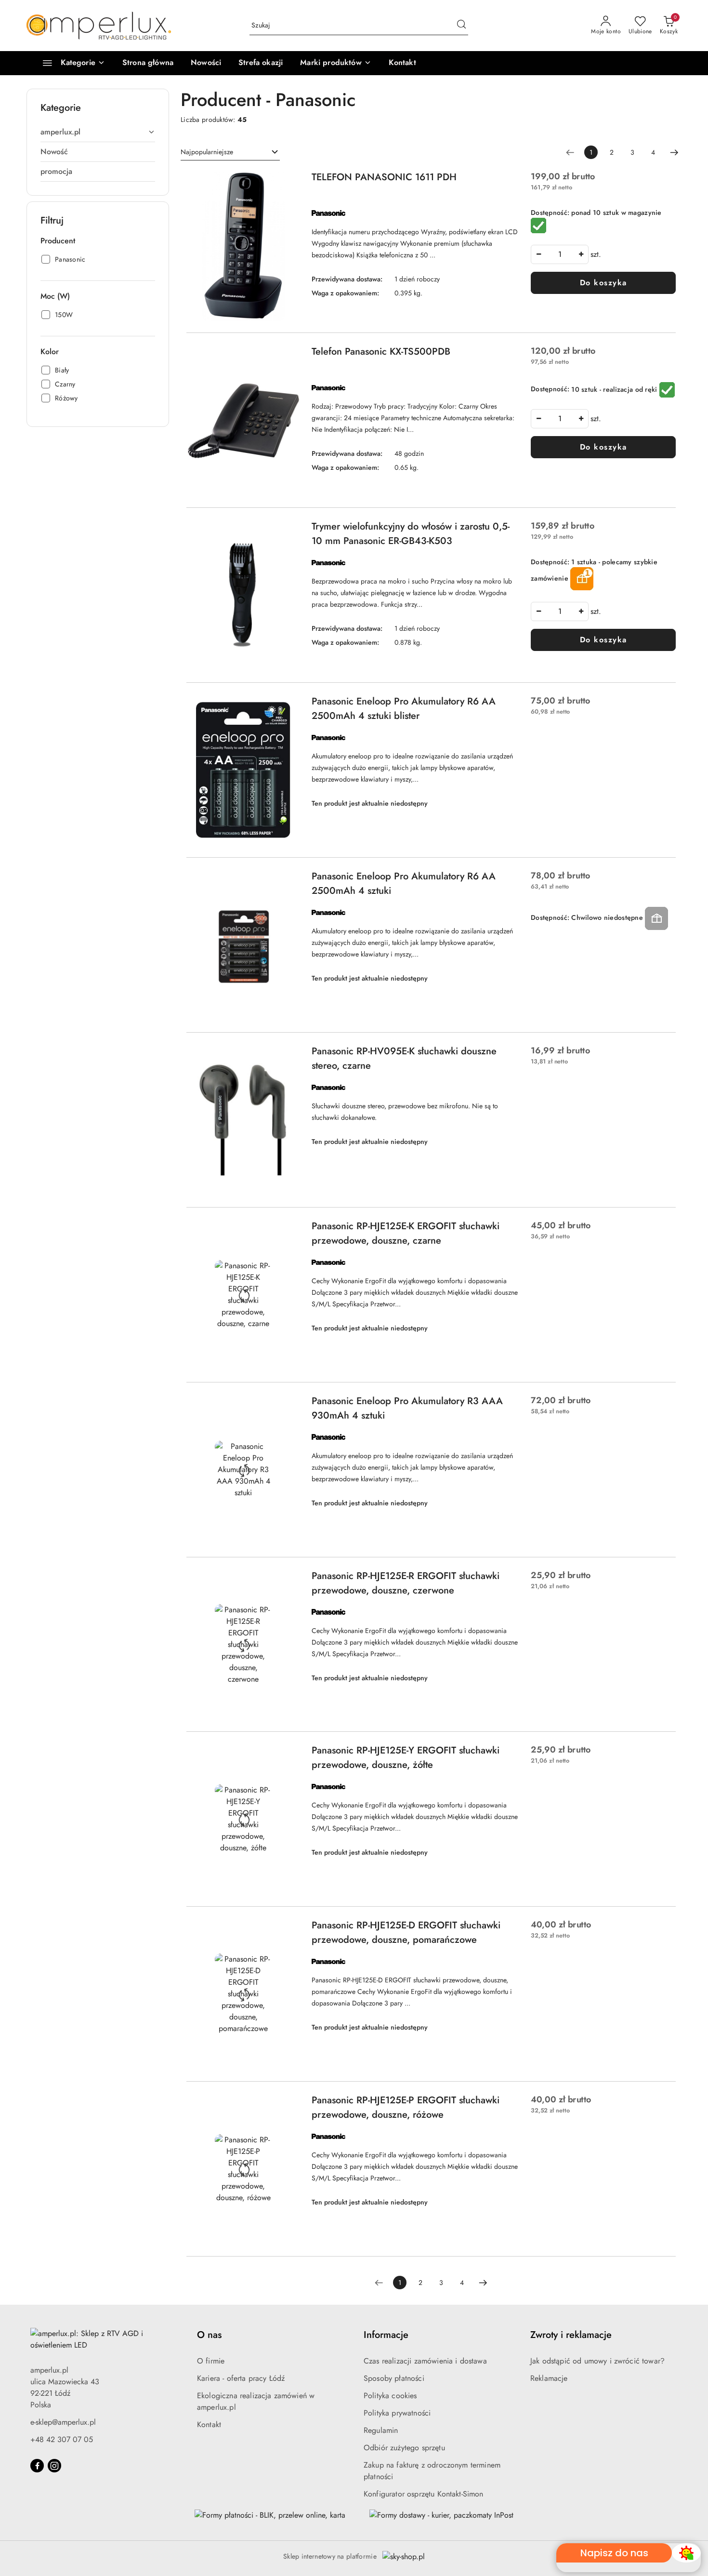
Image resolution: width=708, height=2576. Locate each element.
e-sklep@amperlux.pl (63, 2422)
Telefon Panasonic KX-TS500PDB (381, 352)
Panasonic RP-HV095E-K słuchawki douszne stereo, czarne (404, 1058)
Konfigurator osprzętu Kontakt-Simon (424, 2494)
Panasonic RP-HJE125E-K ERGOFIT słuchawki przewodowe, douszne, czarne (406, 1233)
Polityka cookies (390, 2396)
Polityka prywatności (397, 2413)
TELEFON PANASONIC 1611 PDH (384, 177)
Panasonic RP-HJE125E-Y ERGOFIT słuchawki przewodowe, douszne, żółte (406, 1758)
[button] (335, 63)
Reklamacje (549, 2378)
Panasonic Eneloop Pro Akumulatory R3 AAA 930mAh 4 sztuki (407, 1408)
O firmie (211, 2361)
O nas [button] (209, 2335)
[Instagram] (54, 2466)
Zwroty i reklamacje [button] (571, 2335)
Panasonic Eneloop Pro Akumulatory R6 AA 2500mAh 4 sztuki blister (404, 709)
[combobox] (230, 152)
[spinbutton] (560, 254)
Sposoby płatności (394, 2378)
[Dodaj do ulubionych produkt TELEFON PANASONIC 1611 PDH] (289, 181)
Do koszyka (603, 283)
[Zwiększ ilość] (581, 254)
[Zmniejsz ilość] (538, 254)
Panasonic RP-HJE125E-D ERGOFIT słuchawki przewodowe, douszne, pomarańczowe (406, 1932)
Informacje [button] (386, 2335)
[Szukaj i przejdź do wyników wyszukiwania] (461, 26)
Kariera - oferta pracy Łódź (241, 2378)
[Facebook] (37, 2466)
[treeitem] (98, 132)
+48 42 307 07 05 (62, 2439)
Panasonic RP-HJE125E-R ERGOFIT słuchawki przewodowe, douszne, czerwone (406, 1583)
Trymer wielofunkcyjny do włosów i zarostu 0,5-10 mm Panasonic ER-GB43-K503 (411, 534)
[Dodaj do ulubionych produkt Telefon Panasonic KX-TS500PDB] (289, 356)
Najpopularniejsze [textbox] (207, 152)
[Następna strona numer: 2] (674, 152)
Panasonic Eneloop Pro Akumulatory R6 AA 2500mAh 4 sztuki (404, 883)
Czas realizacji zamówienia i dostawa (425, 2361)
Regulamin (381, 2430)
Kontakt (209, 2424)
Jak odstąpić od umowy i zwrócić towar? (597, 2361)
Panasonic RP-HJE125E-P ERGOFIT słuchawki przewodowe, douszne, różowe (406, 2107)
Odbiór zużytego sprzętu (404, 2448)
